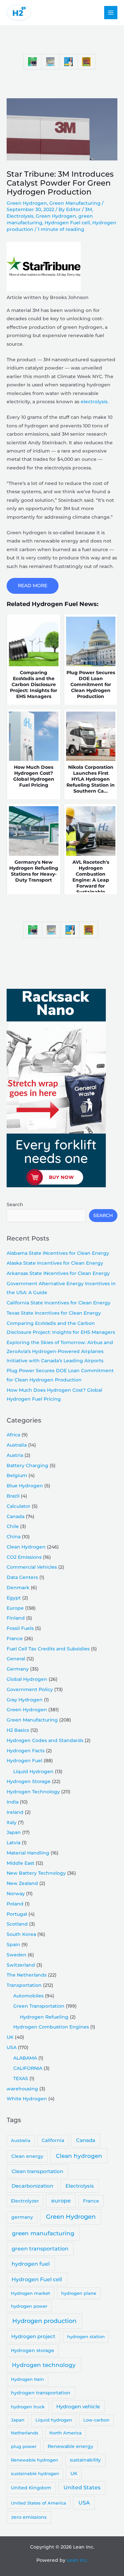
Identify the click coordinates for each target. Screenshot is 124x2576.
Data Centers (22, 1577)
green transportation (40, 2249)
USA (12, 2047)
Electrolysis (20, 216)
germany (22, 2217)
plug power (24, 2446)
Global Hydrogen (27, 1679)
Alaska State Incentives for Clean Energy (55, 1263)
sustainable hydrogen (35, 2473)
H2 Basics (18, 1730)
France (15, 1638)
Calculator (19, 1506)
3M (88, 209)
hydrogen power (29, 2306)
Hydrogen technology (44, 2365)
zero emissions (29, 2517)
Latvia (14, 1843)
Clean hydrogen (79, 2156)
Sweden (17, 1955)
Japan (14, 1832)
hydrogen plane (79, 2293)
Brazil (13, 1496)
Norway (16, 1894)
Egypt (14, 1598)
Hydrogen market (30, 2293)
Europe (15, 1608)
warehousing (22, 2089)
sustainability (85, 2460)
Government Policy (30, 1689)
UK (10, 2037)
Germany (18, 1669)
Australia (17, 1445)
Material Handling (28, 1853)
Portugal (17, 1914)
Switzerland (21, 1965)
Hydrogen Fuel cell (67, 223)
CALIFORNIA (28, 2068)
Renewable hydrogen (35, 2460)
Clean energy (27, 2156)
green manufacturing (43, 2233)
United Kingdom (31, 2488)
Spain (13, 1944)
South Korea (21, 1934)
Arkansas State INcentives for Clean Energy (58, 1273)
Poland (15, 1904)
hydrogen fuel (31, 2264)
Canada (16, 1516)
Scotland (17, 1924)
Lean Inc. (77, 2560)
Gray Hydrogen (25, 1700)
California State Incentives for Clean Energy (59, 1303)
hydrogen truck (28, 2407)
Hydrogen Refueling (44, 2017)
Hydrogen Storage (29, 1781)
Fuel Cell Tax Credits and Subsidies (48, 1649)
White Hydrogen (27, 2099)
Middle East (21, 1863)
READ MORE (33, 586)
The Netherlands (27, 1975)
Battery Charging (27, 1465)
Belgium (17, 1475)
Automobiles (28, 1996)
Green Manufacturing (75, 203)
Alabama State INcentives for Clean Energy (58, 1253)
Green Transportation (39, 2006)
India (13, 1802)
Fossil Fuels (20, 1628)
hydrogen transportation (41, 2393)
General (16, 1659)
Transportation (24, 1985)
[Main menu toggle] (111, 13)
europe (61, 2201)
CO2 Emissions (24, 1557)
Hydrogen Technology (33, 1792)
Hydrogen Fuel (24, 1761)
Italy (12, 1822)
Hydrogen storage (33, 2350)
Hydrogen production (44, 2321)
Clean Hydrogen (26, 1547)
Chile (13, 1526)
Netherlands (25, 2433)
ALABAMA (25, 2058)
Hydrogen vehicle (78, 2407)
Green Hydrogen (27, 203)
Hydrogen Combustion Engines (51, 2027)
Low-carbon (96, 2420)
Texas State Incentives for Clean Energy (54, 1313)
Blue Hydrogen (25, 1486)
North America (65, 2433)
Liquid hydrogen (54, 2420)
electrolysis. (95, 402)
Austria (15, 1455)
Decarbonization (32, 2186)
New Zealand (22, 1883)
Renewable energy (70, 2446)
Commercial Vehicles (32, 1567)
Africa (13, 1435)
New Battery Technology (36, 1873)
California (53, 2140)
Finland (16, 1618)
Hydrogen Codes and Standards (45, 1740)
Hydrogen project (33, 2336)
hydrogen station (86, 2336)
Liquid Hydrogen (33, 1771)
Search (15, 1204)
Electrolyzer (25, 2201)
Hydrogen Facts (26, 1751)
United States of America (39, 2503)
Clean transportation (37, 2171)
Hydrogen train (27, 2379)
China (14, 1537)
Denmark (18, 1588)
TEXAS (21, 2078)
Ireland (15, 1812)
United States (82, 2488)
